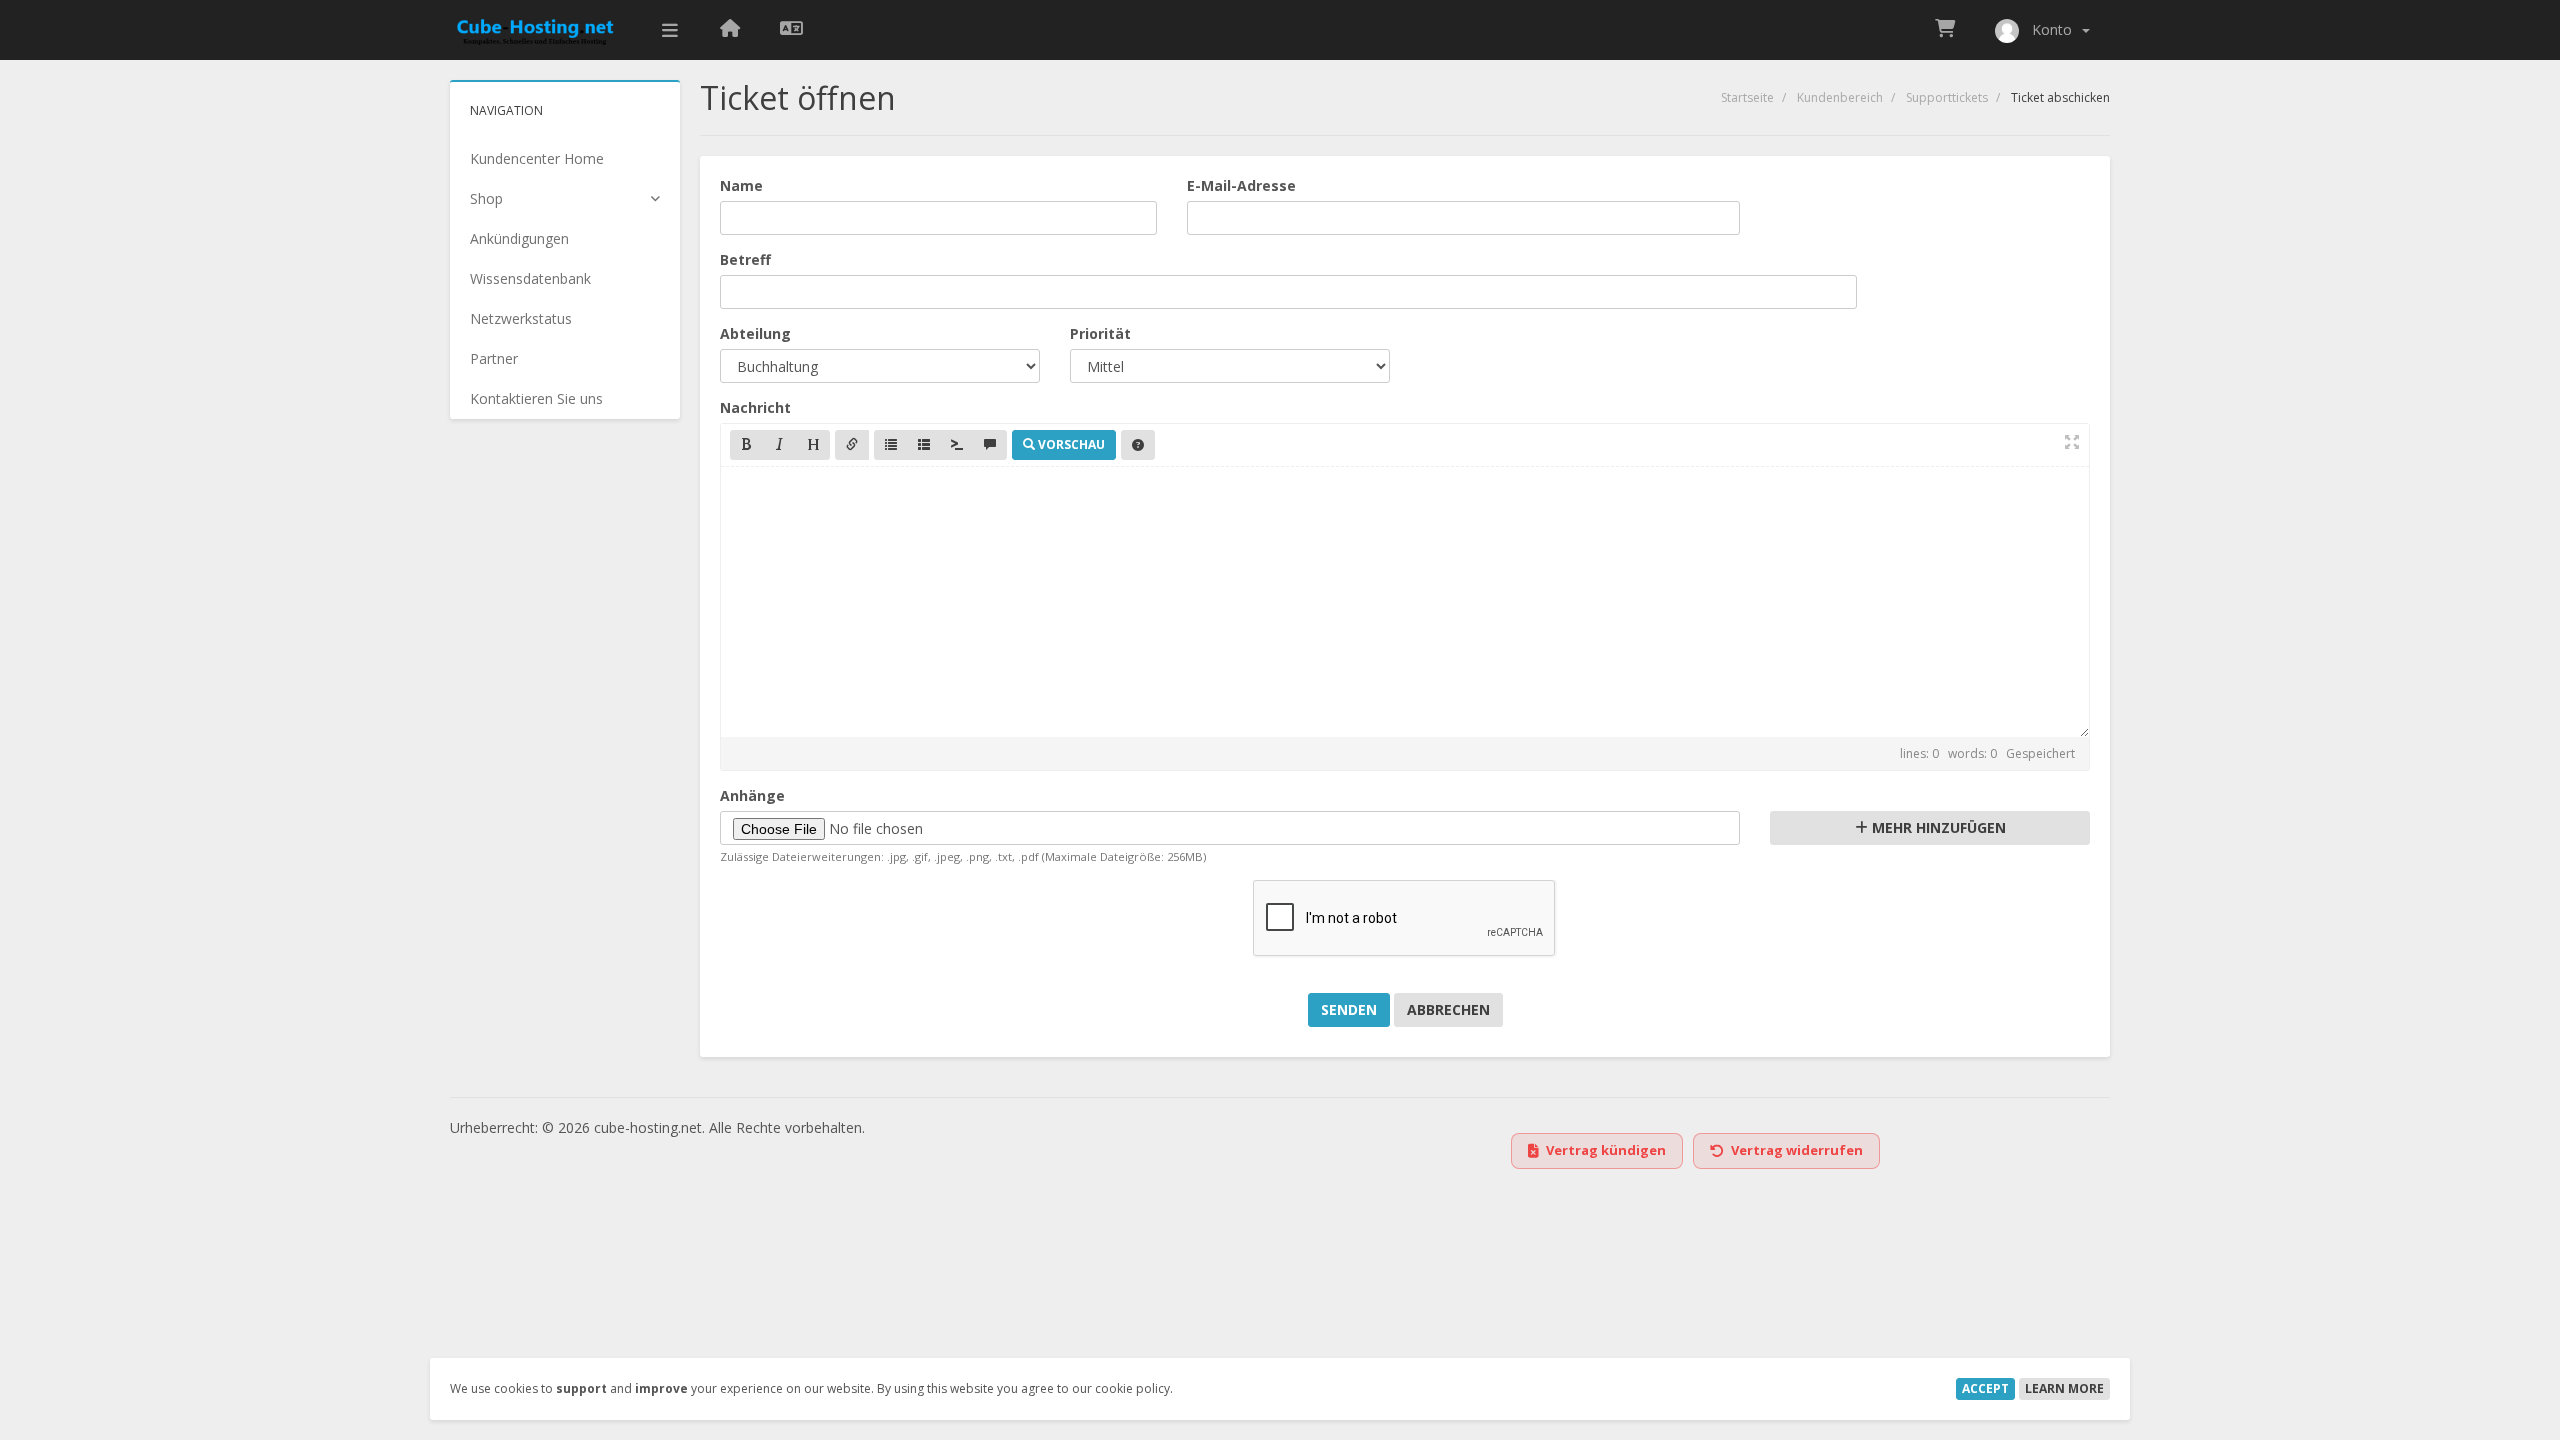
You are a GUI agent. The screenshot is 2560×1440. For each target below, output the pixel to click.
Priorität (1100, 333)
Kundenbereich (1840, 97)
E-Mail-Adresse (1241, 185)
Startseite (1747, 97)
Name (741, 185)
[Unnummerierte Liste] (891, 445)
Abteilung (755, 333)
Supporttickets (1947, 97)
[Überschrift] (813, 445)
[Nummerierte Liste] (924, 445)
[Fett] (747, 445)
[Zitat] (990, 445)
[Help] (1138, 445)
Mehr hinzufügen (1937, 827)
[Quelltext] (957, 445)
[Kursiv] (780, 445)
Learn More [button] (2064, 1388)
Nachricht (755, 407)
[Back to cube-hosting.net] (730, 30)
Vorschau (1070, 444)
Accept (1985, 1388)
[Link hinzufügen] (852, 445)
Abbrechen (1448, 1009)
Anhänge (752, 795)
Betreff (745, 259)
